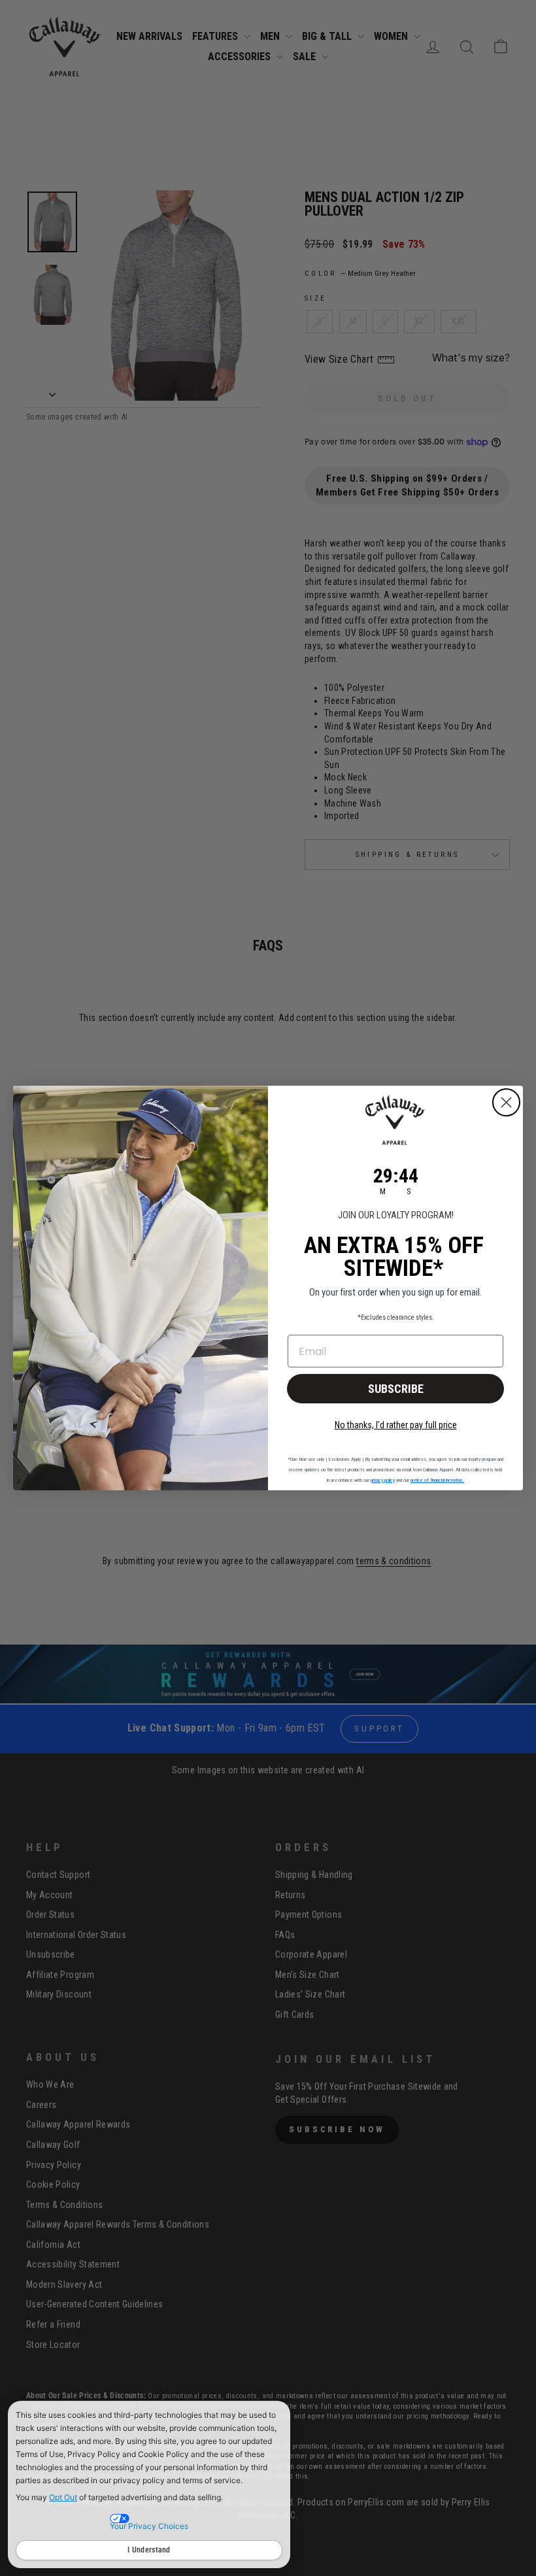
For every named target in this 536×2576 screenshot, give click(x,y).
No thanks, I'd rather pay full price (396, 1425)
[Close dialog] (506, 1102)
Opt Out (63, 2497)
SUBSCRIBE (396, 1389)
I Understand (149, 2550)
